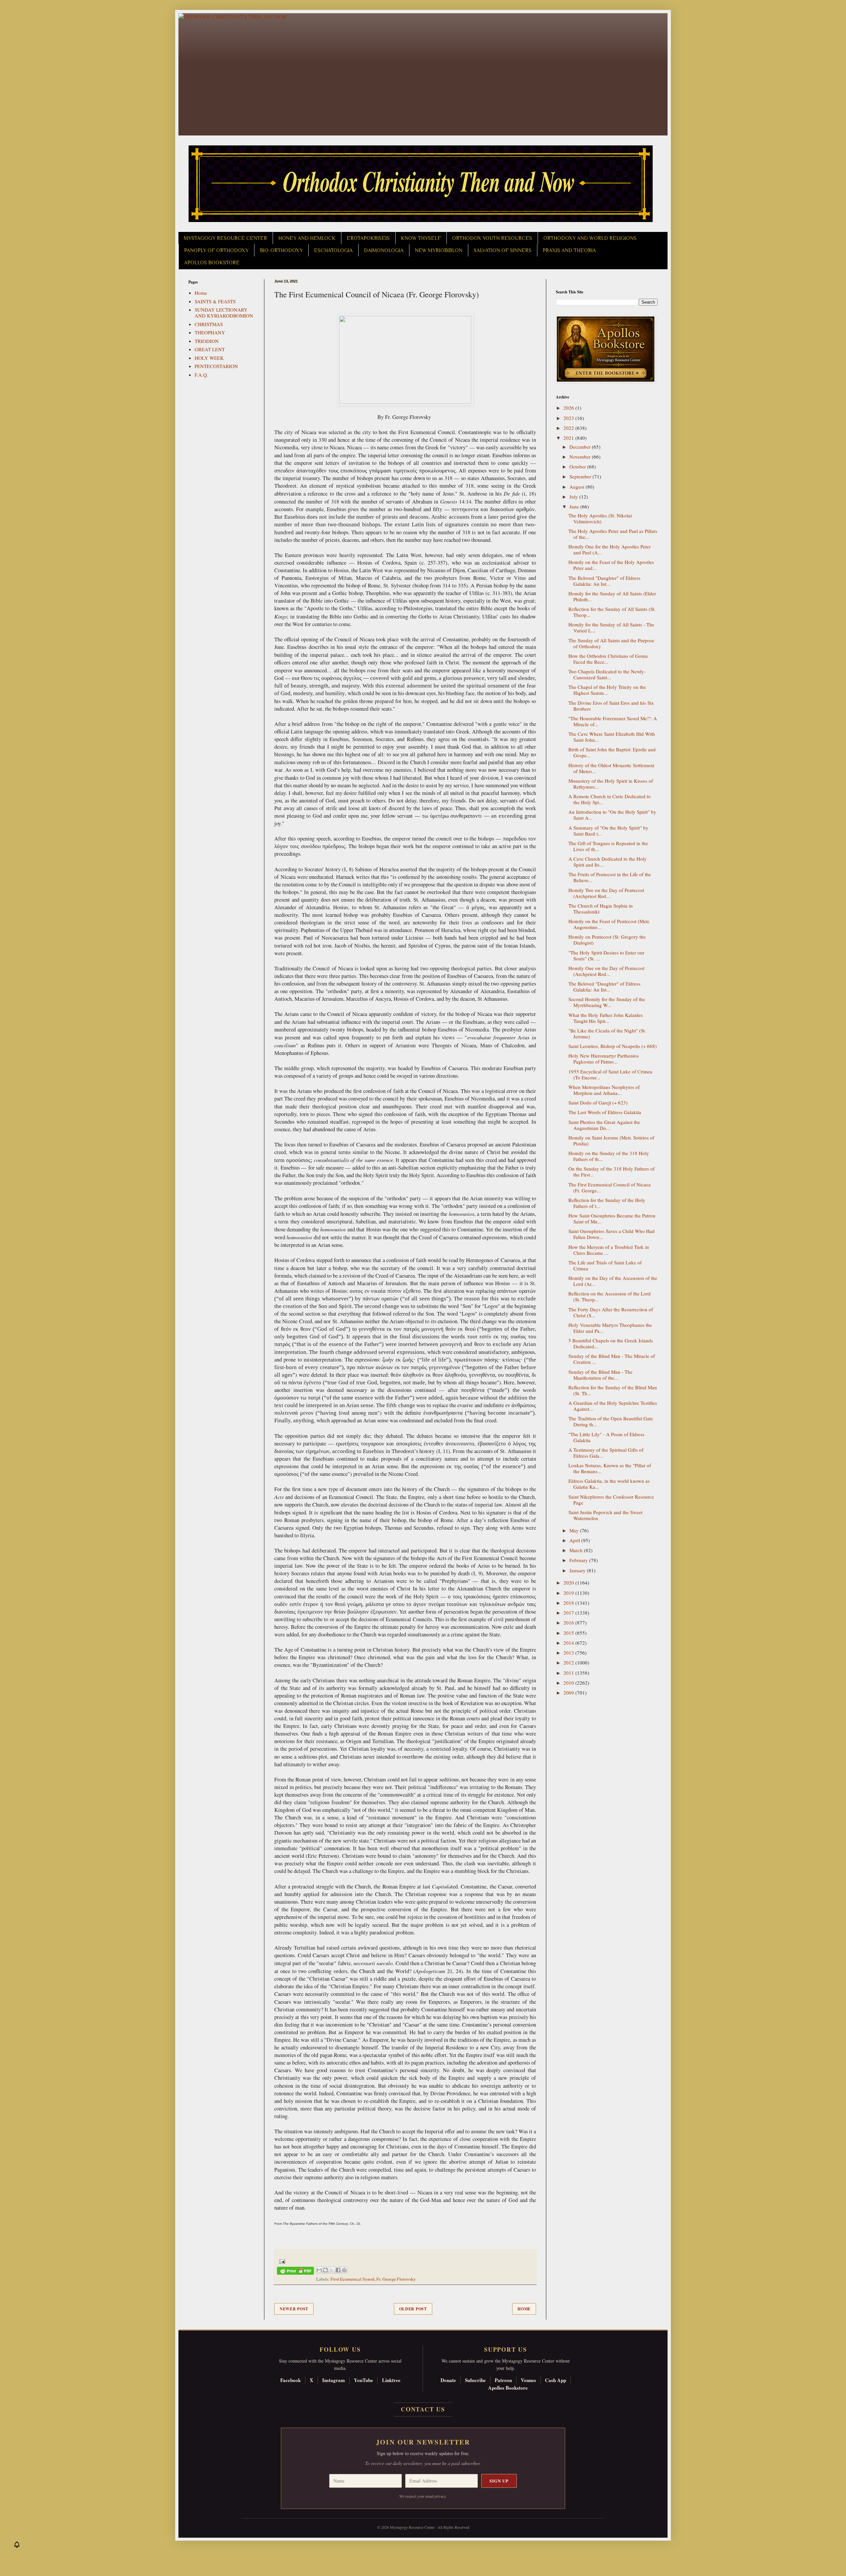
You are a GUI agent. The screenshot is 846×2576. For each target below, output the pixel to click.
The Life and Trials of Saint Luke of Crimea (605, 1265)
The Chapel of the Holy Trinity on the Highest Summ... (607, 690)
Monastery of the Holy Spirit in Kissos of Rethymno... (611, 784)
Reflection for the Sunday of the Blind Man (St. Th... (613, 1390)
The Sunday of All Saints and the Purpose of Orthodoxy (611, 643)
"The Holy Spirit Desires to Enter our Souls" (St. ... (606, 955)
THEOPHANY (210, 332)
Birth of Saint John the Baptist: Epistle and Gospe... (612, 752)
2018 (569, 1603)
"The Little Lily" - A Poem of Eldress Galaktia (606, 1437)
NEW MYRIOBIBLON (439, 250)
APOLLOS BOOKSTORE (212, 263)
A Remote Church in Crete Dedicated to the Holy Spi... (610, 799)
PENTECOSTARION (216, 366)
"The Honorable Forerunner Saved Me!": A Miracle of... (613, 721)
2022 (569, 428)
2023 (569, 418)
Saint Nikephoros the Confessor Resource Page (611, 1500)
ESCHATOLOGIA (333, 250)
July (574, 497)
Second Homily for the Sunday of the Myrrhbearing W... (607, 1002)
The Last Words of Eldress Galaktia (605, 1112)
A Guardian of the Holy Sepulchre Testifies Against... (613, 1406)
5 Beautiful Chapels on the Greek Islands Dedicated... (611, 1343)
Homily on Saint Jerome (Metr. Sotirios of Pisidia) (611, 1140)
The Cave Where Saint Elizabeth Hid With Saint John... (612, 737)
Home (524, 2309)
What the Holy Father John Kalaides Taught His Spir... (606, 1018)
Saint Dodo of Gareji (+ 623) (598, 1102)
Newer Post (294, 2309)
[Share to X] (332, 2270)
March (577, 1550)
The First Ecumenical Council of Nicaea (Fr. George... (610, 1187)
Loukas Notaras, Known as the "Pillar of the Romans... (610, 1468)
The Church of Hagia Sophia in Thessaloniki (601, 909)
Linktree (391, 2380)
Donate (448, 2380)
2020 (569, 1583)
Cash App (556, 2380)
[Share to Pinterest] (344, 2270)
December (581, 447)
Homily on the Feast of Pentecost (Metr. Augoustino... (609, 924)
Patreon (503, 2380)
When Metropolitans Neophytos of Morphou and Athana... (604, 1090)
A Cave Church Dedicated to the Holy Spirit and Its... (608, 862)
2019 (569, 1593)
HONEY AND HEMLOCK (307, 238)
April (575, 1540)
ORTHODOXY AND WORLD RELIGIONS (590, 238)
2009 (569, 1693)
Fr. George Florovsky (396, 2279)
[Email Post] (281, 2261)
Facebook (290, 2380)
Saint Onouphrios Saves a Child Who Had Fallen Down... (612, 1234)
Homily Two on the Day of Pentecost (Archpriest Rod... (606, 893)
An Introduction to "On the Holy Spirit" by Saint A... (612, 815)
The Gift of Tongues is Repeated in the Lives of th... (608, 846)
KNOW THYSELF (421, 238)
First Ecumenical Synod (352, 2279)
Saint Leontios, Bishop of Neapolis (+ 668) (613, 1046)
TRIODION (207, 341)
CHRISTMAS (209, 324)
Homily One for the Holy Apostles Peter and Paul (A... (610, 549)
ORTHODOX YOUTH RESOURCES (492, 238)
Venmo (528, 2380)
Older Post (413, 2309)
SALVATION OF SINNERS (502, 250)
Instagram (334, 2380)
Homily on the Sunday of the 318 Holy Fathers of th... (609, 1156)
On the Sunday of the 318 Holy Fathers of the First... (612, 1172)
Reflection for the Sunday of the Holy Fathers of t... (607, 1203)
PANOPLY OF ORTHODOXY (216, 250)
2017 (569, 1613)
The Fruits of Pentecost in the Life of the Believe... (610, 877)
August (577, 487)
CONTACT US (423, 2409)
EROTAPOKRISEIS (368, 238)
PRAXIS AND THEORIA (569, 250)
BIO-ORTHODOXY (281, 250)
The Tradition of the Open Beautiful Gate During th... (611, 1421)
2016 (569, 1623)
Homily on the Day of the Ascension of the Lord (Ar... (613, 1281)
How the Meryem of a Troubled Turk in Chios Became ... (609, 1250)
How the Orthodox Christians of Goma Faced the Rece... (608, 659)
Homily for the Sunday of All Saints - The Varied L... (611, 627)
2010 (569, 1683)
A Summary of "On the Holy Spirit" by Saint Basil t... (608, 831)
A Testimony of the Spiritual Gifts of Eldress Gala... (606, 1453)
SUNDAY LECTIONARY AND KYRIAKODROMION (224, 313)
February (579, 1560)
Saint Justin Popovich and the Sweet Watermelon (605, 1515)
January (578, 1570)
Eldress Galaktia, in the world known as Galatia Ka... (609, 1484)
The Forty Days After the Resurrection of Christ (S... (611, 1312)
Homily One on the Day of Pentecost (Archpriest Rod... (606, 971)
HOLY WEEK (209, 358)
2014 (569, 1643)
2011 (569, 1673)
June (575, 506)
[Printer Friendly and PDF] (295, 2272)
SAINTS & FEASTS (215, 301)
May (575, 1530)
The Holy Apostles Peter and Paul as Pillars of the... (613, 534)
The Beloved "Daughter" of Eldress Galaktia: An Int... (604, 581)
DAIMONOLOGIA (384, 250)
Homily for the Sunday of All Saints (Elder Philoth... (612, 596)
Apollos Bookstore (508, 2388)
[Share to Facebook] (338, 2270)
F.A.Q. (201, 375)
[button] (17, 2546)
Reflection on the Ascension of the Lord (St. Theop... (610, 1296)
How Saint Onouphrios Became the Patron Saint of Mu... (612, 1218)
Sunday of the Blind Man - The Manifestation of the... (600, 1375)
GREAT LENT (210, 349)
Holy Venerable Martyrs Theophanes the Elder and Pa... (610, 1328)
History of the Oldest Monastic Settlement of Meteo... (611, 768)
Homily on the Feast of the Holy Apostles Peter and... (611, 565)
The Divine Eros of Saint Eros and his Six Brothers (611, 706)
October (578, 467)
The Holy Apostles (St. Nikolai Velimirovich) (600, 518)
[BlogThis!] (326, 2270)
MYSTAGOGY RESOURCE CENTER (225, 238)
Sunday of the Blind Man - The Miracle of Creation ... (612, 1359)
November (581, 457)
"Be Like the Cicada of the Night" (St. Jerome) (607, 1033)
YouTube (364, 2380)
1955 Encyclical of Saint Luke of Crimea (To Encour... (610, 1074)
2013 (569, 1653)
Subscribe (475, 2380)
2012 (569, 1662)
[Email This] (319, 2270)
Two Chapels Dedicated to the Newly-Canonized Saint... (607, 674)
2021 (569, 438)
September (581, 476)
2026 (569, 408)
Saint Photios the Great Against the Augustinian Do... (604, 1125)
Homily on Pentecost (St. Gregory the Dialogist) (607, 940)
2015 (569, 1633)
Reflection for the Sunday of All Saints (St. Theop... (612, 612)
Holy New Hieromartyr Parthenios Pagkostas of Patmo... (604, 1059)
